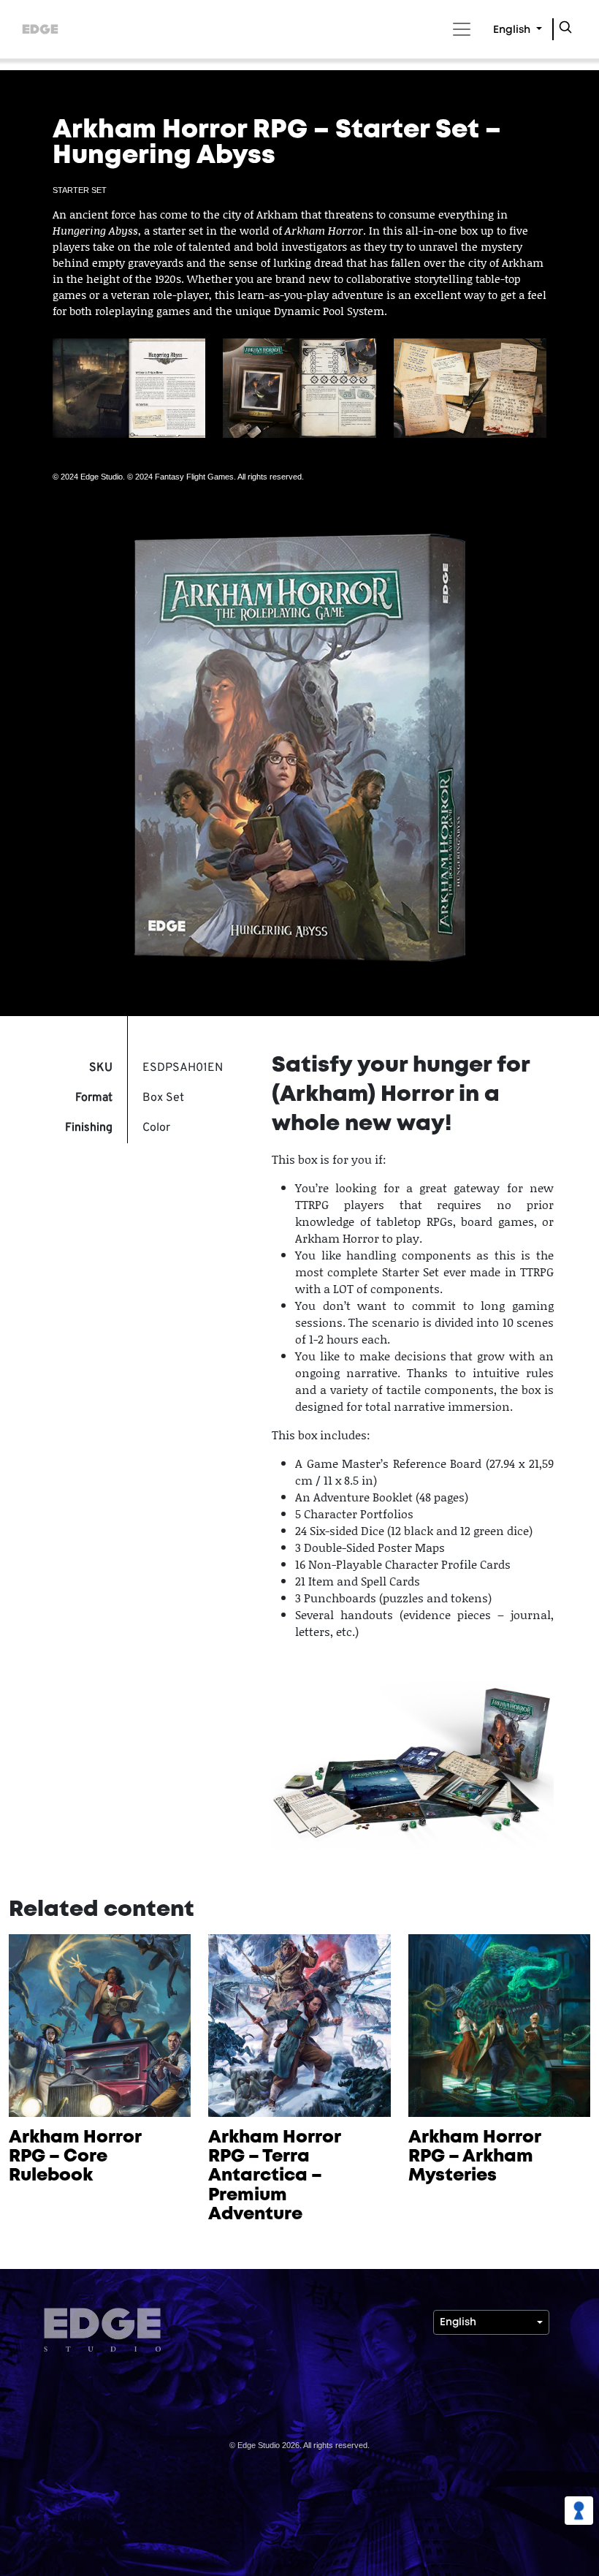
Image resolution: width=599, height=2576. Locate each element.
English (513, 30)
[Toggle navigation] (459, 29)
